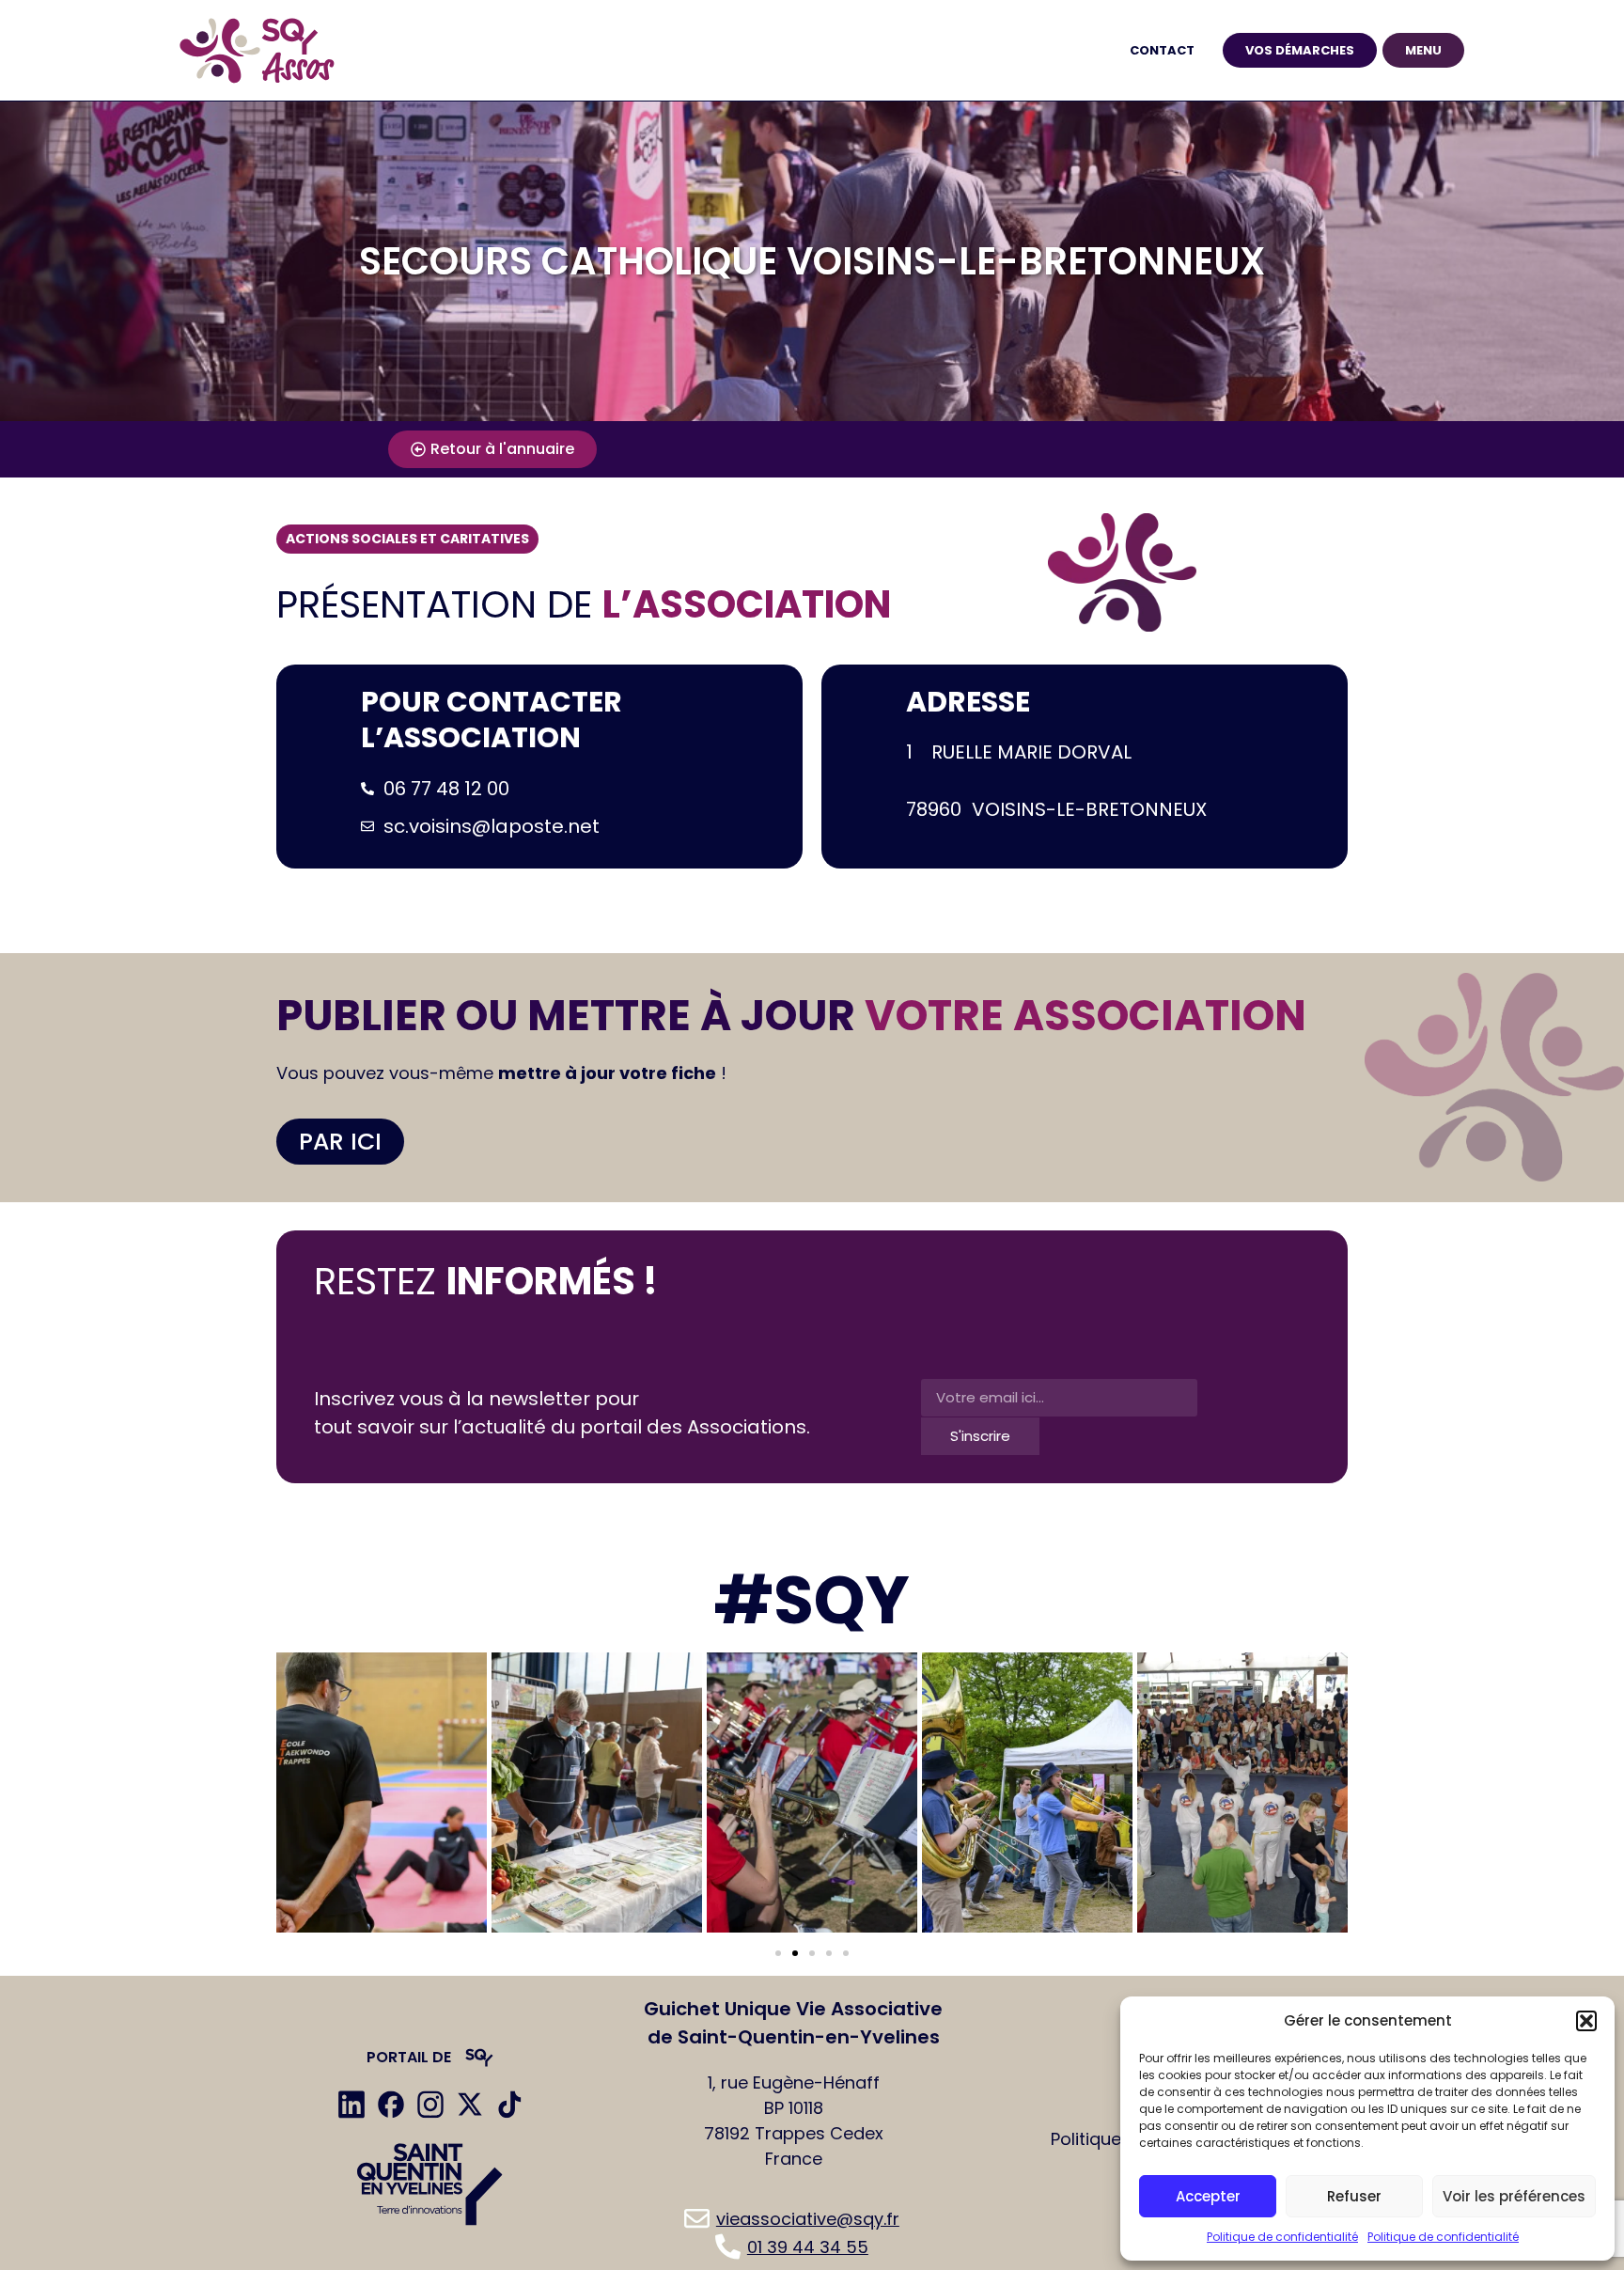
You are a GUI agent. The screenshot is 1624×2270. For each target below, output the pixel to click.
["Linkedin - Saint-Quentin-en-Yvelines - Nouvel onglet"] (351, 2105)
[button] (1586, 2021)
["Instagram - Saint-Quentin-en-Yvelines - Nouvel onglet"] (430, 2105)
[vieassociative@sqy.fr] (793, 2218)
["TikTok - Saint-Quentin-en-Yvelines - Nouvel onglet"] (509, 2105)
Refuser (1354, 2196)
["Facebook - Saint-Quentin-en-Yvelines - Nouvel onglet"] (391, 2105)
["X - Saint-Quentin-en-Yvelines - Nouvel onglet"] (470, 2105)
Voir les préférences (1514, 2196)
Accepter (1208, 2196)
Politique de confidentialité (1282, 2237)
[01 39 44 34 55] (793, 2247)
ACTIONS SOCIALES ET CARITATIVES (407, 539)
